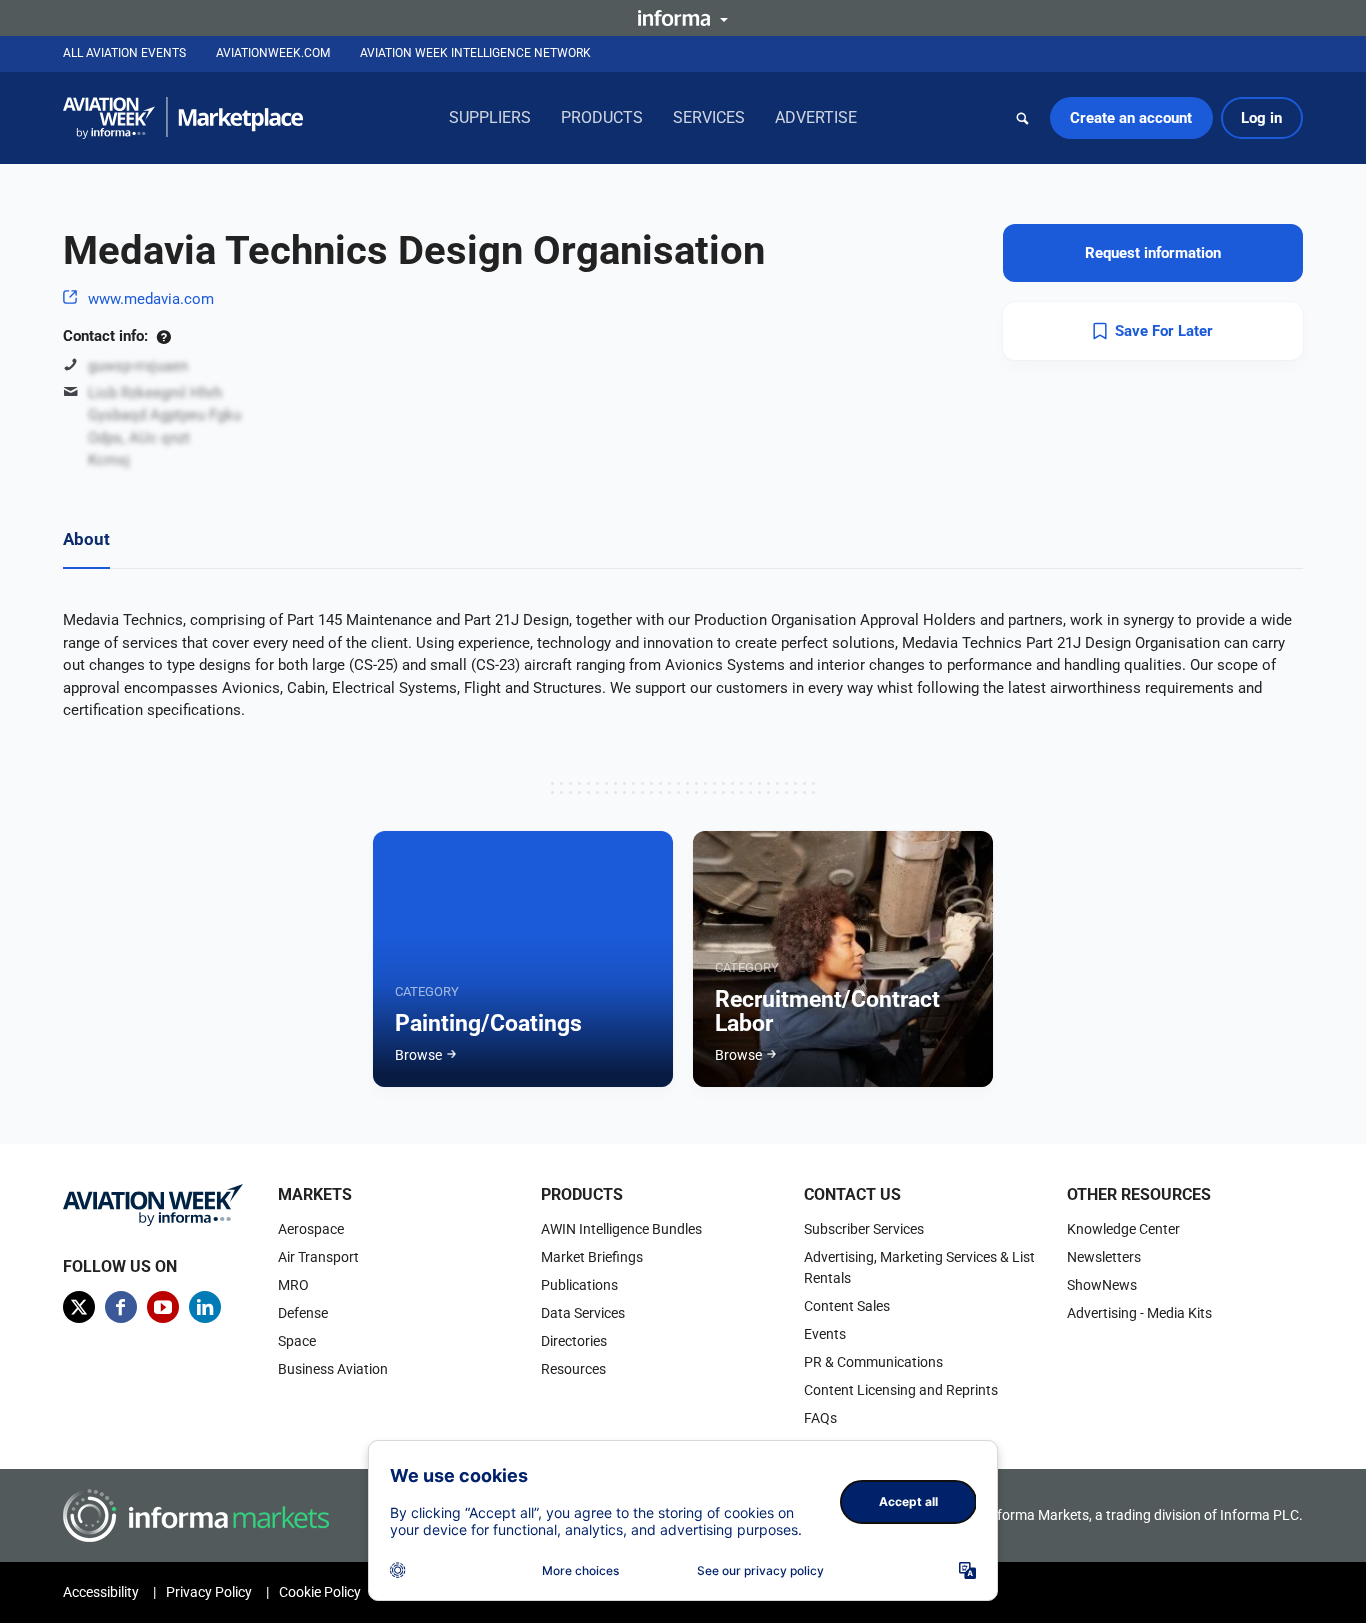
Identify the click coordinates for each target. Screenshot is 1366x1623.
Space (297, 1341)
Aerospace (311, 1229)
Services (709, 117)
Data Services (583, 1313)
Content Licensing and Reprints (901, 1390)
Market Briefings (592, 1257)
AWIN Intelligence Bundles (621, 1229)
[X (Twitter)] (79, 1307)
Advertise (816, 117)
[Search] (1023, 118)
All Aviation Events (124, 53)
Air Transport (318, 1257)
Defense (303, 1313)
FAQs (820, 1418)
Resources (573, 1369)
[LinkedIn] (205, 1307)
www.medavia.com (151, 299)
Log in (1261, 118)
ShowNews (1102, 1285)
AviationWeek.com (273, 53)
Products (602, 117)
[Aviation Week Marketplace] (183, 118)
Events (825, 1334)
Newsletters (1104, 1257)
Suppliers (490, 117)
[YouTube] (163, 1307)
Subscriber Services (864, 1229)
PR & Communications (873, 1362)
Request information (1153, 253)
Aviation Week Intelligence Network (475, 53)
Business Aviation (333, 1369)
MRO (293, 1285)
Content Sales (847, 1306)
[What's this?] (163, 336)
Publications (579, 1285)
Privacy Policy (209, 1592)
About (86, 539)
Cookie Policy (320, 1592)
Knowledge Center (1123, 1229)
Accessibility (101, 1592)
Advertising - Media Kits (1139, 1313)
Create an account (1131, 118)
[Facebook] (121, 1307)
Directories (574, 1341)
